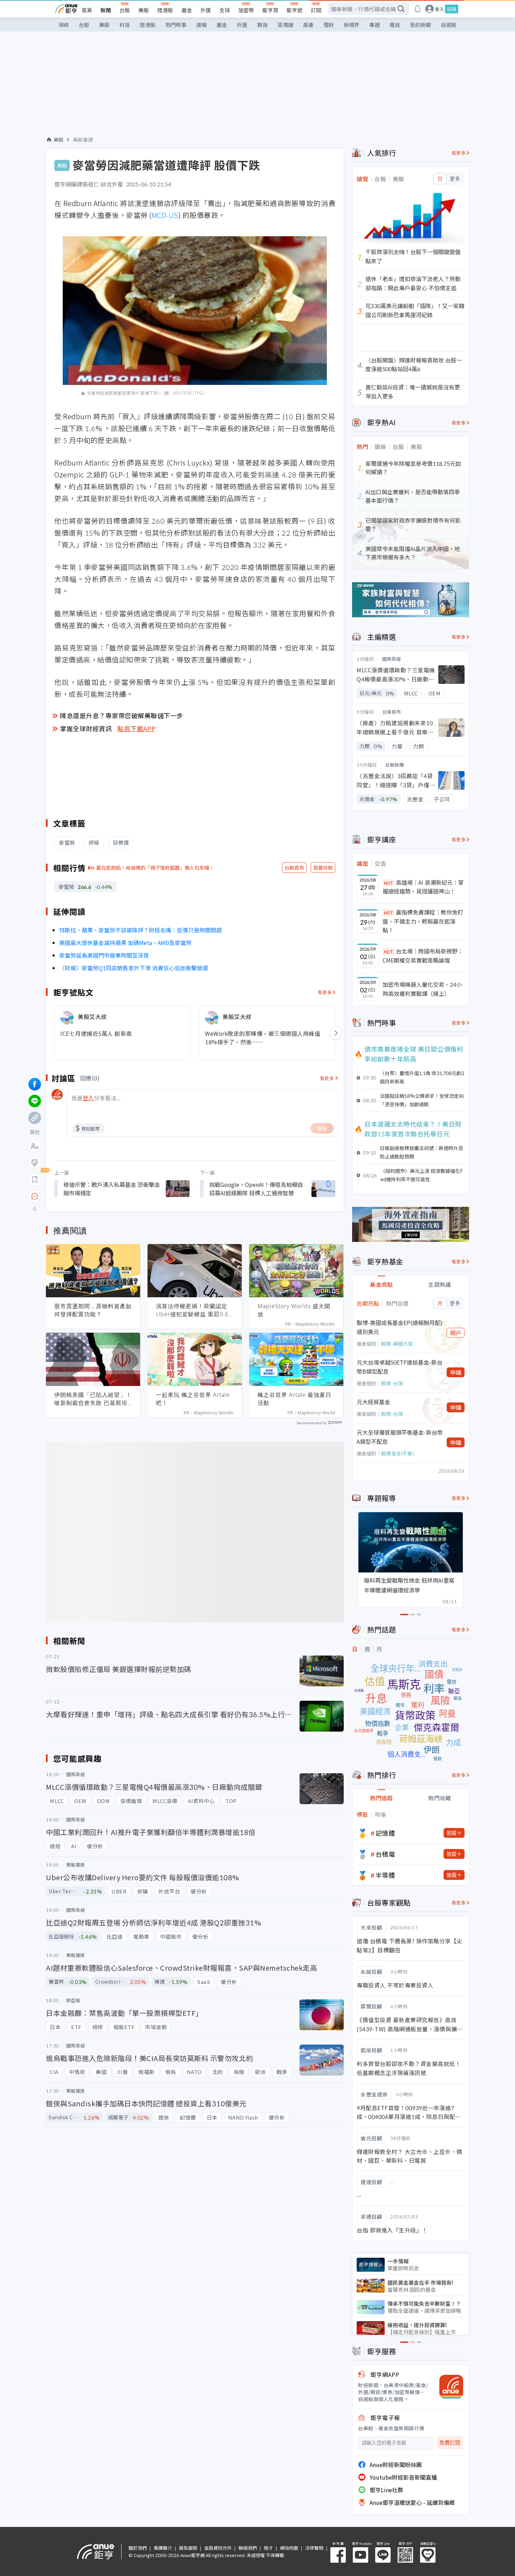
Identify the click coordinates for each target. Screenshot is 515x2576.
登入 (439, 9)
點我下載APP (137, 728)
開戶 (456, 1333)
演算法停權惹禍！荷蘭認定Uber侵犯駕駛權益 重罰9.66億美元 (194, 1310)
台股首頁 (294, 868)
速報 (201, 25)
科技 (125, 25)
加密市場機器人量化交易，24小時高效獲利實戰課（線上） (422, 989)
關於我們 (138, 2548)
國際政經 (392, 659)
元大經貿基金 (373, 1402)
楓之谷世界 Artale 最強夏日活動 (294, 1399)
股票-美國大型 (397, 1344)
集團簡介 (163, 2548)
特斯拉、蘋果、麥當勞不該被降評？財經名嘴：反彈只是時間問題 (140, 930)
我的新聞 (420, 25)
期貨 (262, 25)
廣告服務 (188, 2548)
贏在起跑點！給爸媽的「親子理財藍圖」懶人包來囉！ (155, 868)
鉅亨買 (270, 10)
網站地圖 (289, 2548)
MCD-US (165, 215)
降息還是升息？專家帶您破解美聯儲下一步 (122, 715)
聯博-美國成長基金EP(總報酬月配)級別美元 (400, 1327)
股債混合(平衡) (398, 1453)
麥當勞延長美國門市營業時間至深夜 (104, 955)
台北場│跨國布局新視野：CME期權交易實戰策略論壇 (423, 956)
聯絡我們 (248, 2548)
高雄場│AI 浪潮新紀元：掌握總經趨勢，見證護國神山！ (423, 887)
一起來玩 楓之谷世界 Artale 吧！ (193, 1399)
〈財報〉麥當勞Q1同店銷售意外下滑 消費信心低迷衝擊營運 (134, 968)
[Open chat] (35, 1197)
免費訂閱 (450, 2443)
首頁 (87, 10)
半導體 (385, 1875)
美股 (144, 10)
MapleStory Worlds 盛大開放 (294, 1310)
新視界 (352, 25)
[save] (35, 1180)
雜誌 (395, 25)
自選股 (449, 25)
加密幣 (246, 10)
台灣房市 (392, 712)
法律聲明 (314, 2548)
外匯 (206, 10)
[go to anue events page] (418, 9)
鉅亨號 (294, 10)
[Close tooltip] (93, 1196)
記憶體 (385, 1833)
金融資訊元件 (218, 2548)
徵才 (268, 2548)
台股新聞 (394, 765)
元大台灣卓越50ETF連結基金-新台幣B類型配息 (400, 1367)
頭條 (64, 25)
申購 (456, 1372)
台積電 (385, 1854)
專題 (375, 25)
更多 (455, 179)
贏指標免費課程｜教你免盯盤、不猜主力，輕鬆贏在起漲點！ (423, 921)
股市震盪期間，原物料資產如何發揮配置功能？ (93, 1310)
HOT (389, 883)
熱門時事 (176, 25)
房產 (308, 25)
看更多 (325, 992)
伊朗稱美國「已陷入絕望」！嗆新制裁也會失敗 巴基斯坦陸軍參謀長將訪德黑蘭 (93, 1399)
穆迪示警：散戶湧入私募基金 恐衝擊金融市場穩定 (112, 1189)
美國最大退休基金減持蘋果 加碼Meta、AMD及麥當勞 (125, 943)
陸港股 (165, 10)
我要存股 (323, 868)
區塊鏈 (285, 25)
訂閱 (316, 10)
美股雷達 (83, 140)
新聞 (106, 10)
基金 (187, 10)
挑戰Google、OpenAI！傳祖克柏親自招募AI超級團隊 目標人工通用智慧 (256, 1189)
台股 (125, 10)
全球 (225, 10)
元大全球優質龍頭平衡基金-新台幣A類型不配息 (400, 1437)
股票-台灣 (392, 1383)
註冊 (452, 9)
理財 (329, 25)
